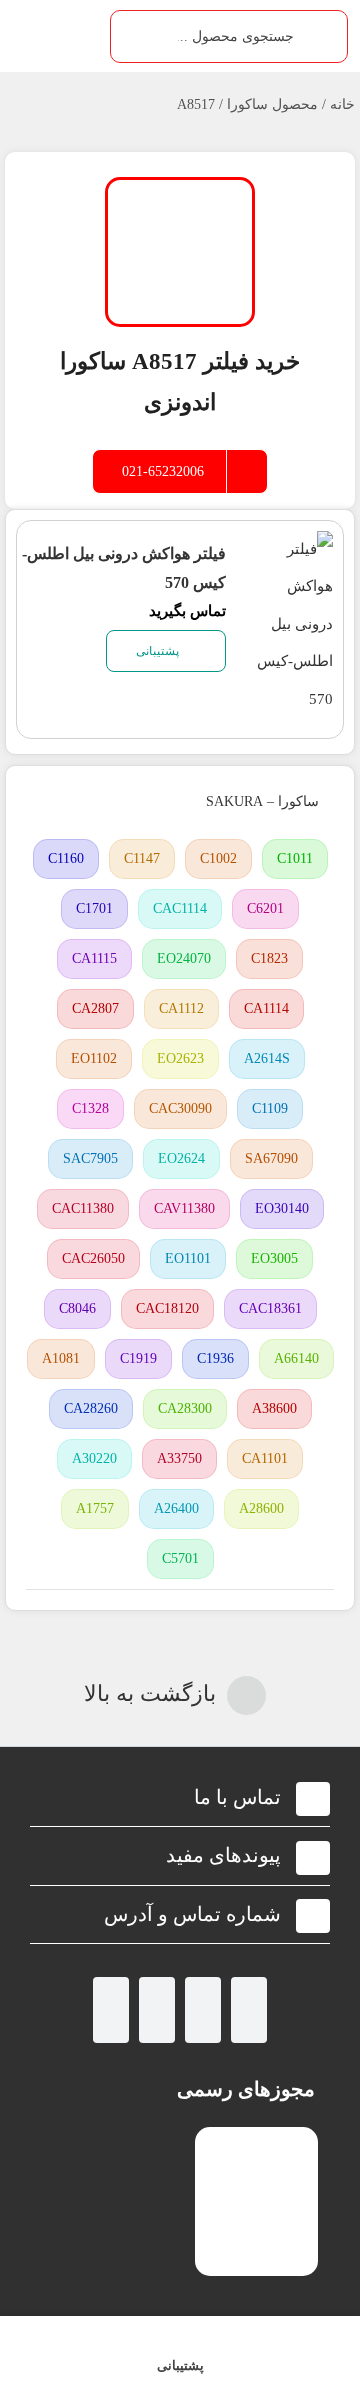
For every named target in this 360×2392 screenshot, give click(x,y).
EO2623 (180, 1058)
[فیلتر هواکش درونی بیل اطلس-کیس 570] (292, 549)
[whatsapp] (203, 2010)
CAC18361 (270, 1308)
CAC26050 (93, 1258)
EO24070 (184, 958)
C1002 (218, 858)
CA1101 (265, 1458)
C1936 (215, 1358)
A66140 (296, 1358)
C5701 (180, 1558)
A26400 (176, 1508)
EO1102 (94, 1058)
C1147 (142, 858)
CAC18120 (167, 1308)
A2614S (267, 1058)
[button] (180, 1797)
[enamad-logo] (256, 2144)
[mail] (111, 2010)
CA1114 (266, 1008)
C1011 (295, 858)
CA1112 (181, 1008)
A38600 (274, 1408)
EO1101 (188, 1258)
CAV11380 (184, 1208)
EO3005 (274, 1258)
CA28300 (185, 1408)
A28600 (261, 1508)
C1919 (138, 1358)
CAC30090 (180, 1108)
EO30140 (282, 1208)
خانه (342, 104)
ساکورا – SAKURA (262, 801)
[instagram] (249, 2010)
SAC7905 (90, 1158)
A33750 (179, 1458)
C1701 (94, 908)
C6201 (265, 908)
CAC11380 (83, 1208)
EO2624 (181, 1158)
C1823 (269, 958)
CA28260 (91, 1408)
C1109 (270, 1108)
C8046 (77, 1308)
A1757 (95, 1508)
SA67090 (271, 1158)
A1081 (61, 1358)
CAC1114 (180, 908)
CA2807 (95, 1008)
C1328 (90, 1108)
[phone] (157, 2010)
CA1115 (94, 958)
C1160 (66, 858)
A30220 (94, 1458)
